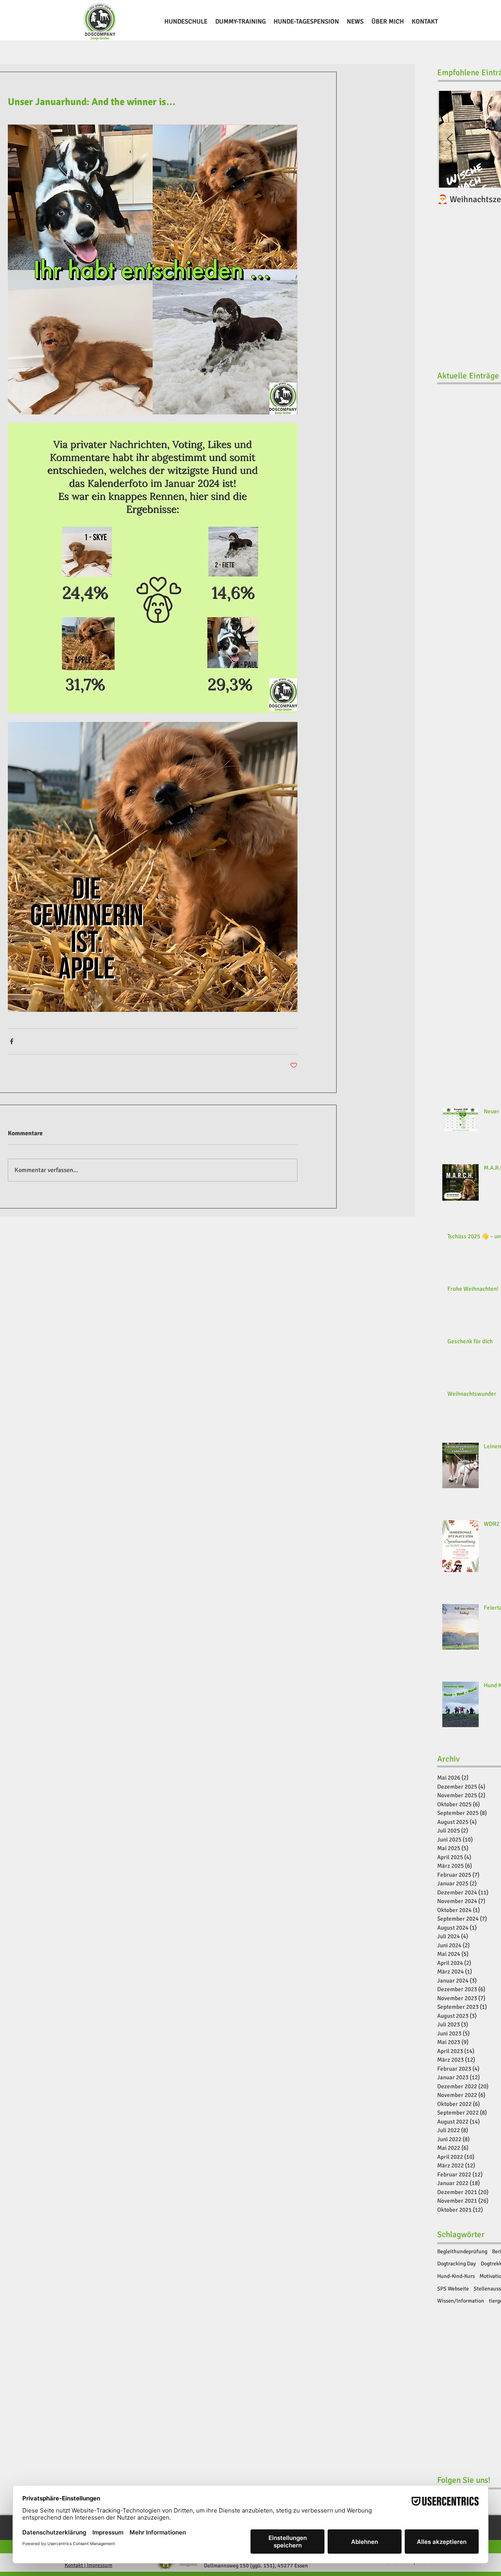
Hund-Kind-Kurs (456, 2276)
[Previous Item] (450, 140)
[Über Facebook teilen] (12, 1041)
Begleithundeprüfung (462, 2251)
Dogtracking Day (457, 2264)
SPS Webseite (453, 2289)
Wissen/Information (461, 2301)
